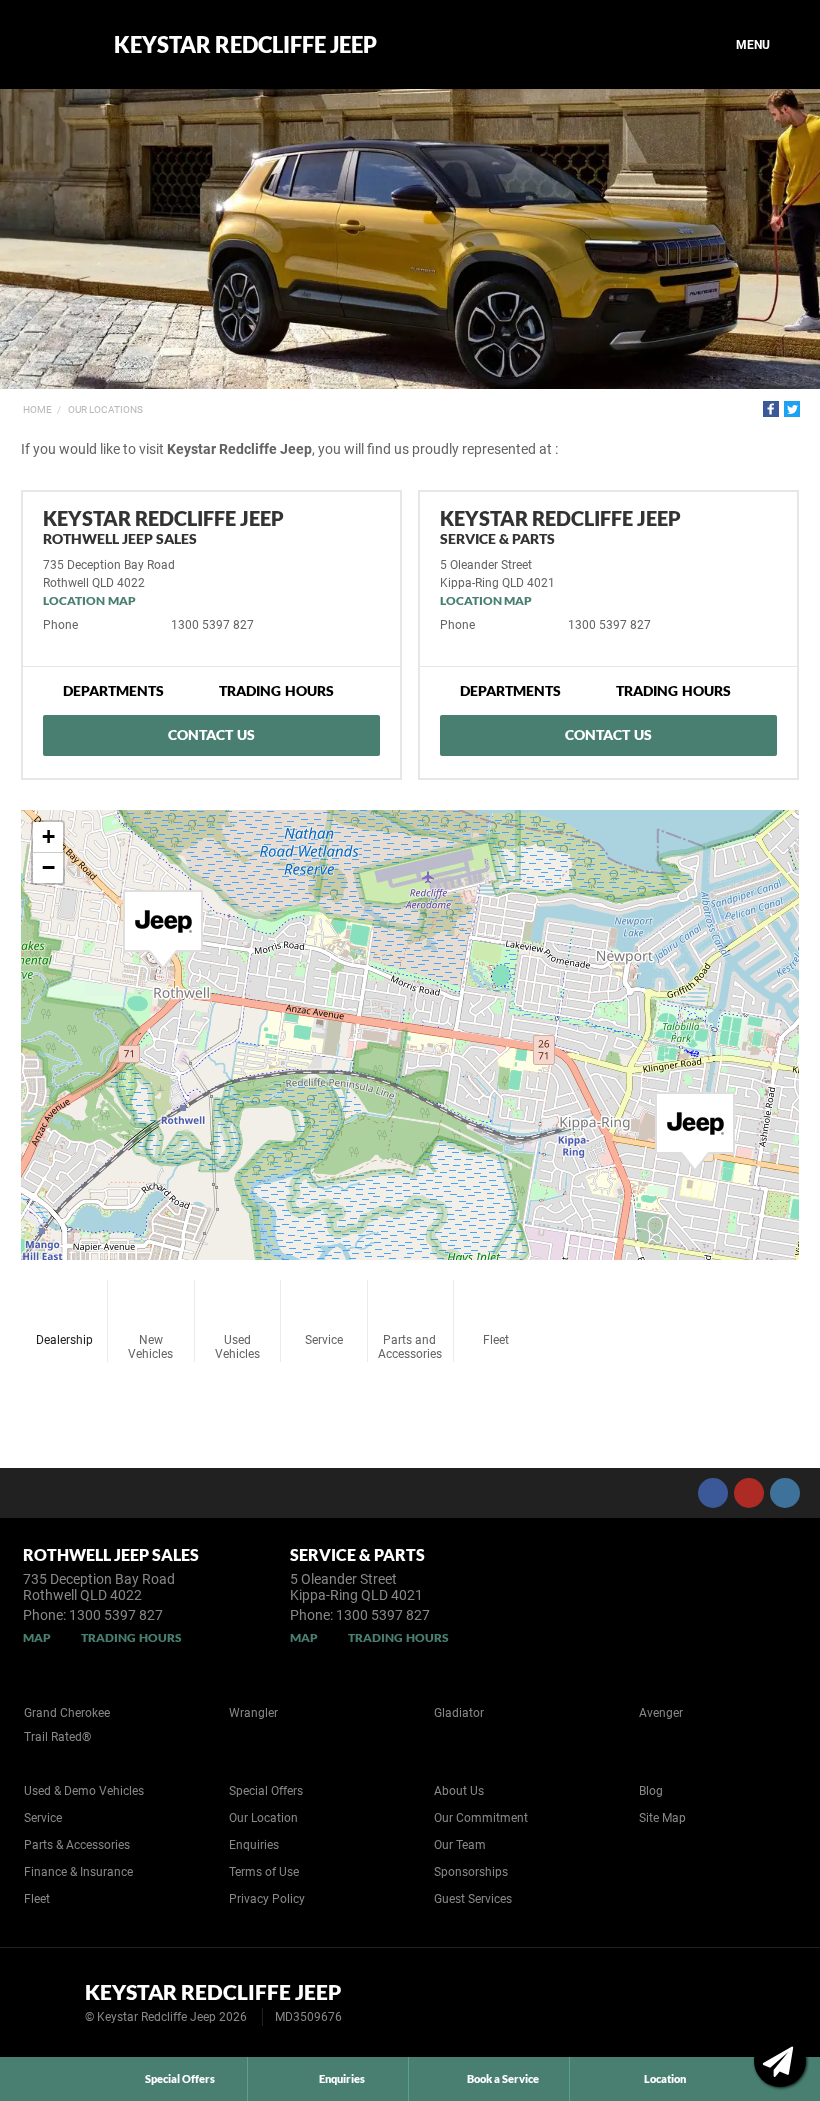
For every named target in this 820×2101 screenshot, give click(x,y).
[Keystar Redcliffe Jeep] (52, 45)
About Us (459, 1791)
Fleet (496, 1340)
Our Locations (105, 409)
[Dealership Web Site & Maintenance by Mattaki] (767, 2003)
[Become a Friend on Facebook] (713, 1493)
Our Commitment (481, 1818)
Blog (651, 1791)
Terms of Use (264, 1872)
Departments (113, 690)
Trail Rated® (57, 1737)
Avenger (661, 1713)
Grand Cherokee (67, 1713)
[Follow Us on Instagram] (785, 1493)
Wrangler (253, 1713)
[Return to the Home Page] (48, 2001)
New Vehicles (150, 1347)
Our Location (263, 1818)
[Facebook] (771, 409)
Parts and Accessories (410, 1347)
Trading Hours (276, 690)
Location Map (89, 600)
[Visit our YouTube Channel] (749, 1493)
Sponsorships (471, 1872)
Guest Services (473, 1899)
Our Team (460, 1845)
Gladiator (459, 1713)
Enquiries (254, 1845)
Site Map (662, 1818)
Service (324, 1340)
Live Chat (780, 2061)
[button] (163, 930)
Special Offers (266, 1791)
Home (37, 409)
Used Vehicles (237, 1347)
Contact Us (211, 734)
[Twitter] (792, 409)
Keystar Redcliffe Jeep (245, 45)
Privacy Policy (267, 1899)
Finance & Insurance (78, 1872)
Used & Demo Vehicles (84, 1791)
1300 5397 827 (212, 625)
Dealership (64, 1340)
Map (37, 1637)
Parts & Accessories (77, 1845)
